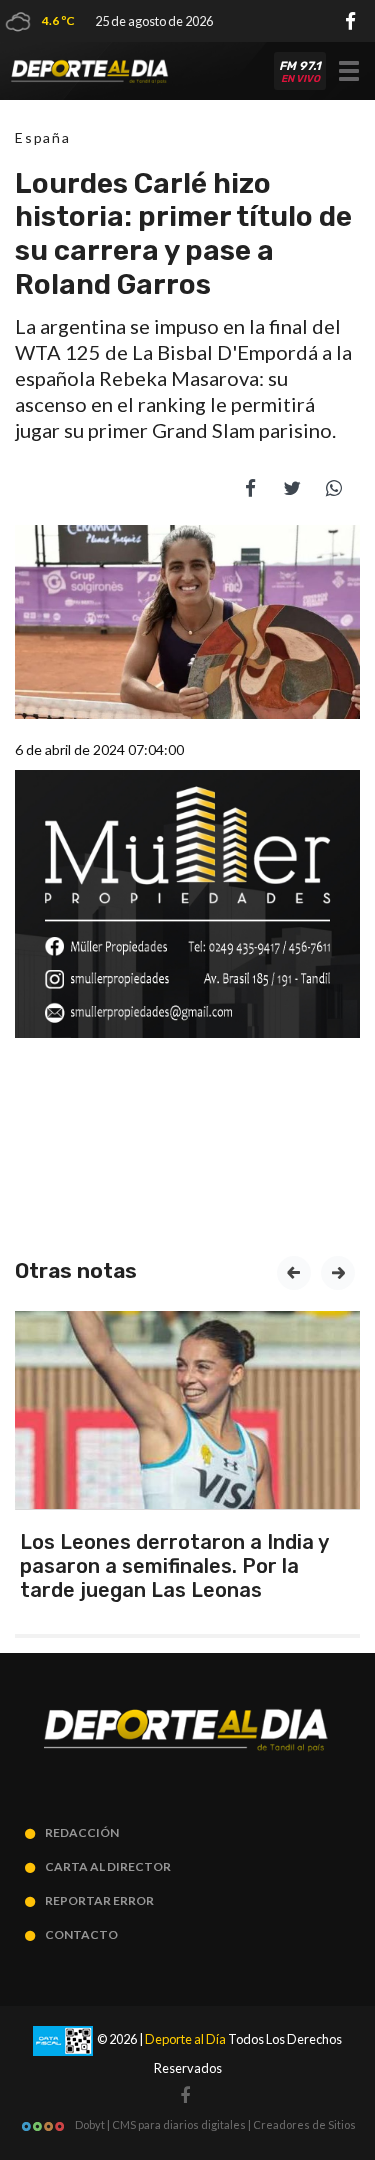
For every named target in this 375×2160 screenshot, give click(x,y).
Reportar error (99, 1900)
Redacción (82, 1832)
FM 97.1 (300, 72)
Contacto (81, 1934)
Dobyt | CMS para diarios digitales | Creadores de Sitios (214, 2124)
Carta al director (108, 1866)
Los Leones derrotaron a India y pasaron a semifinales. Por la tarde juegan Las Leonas (174, 1566)
